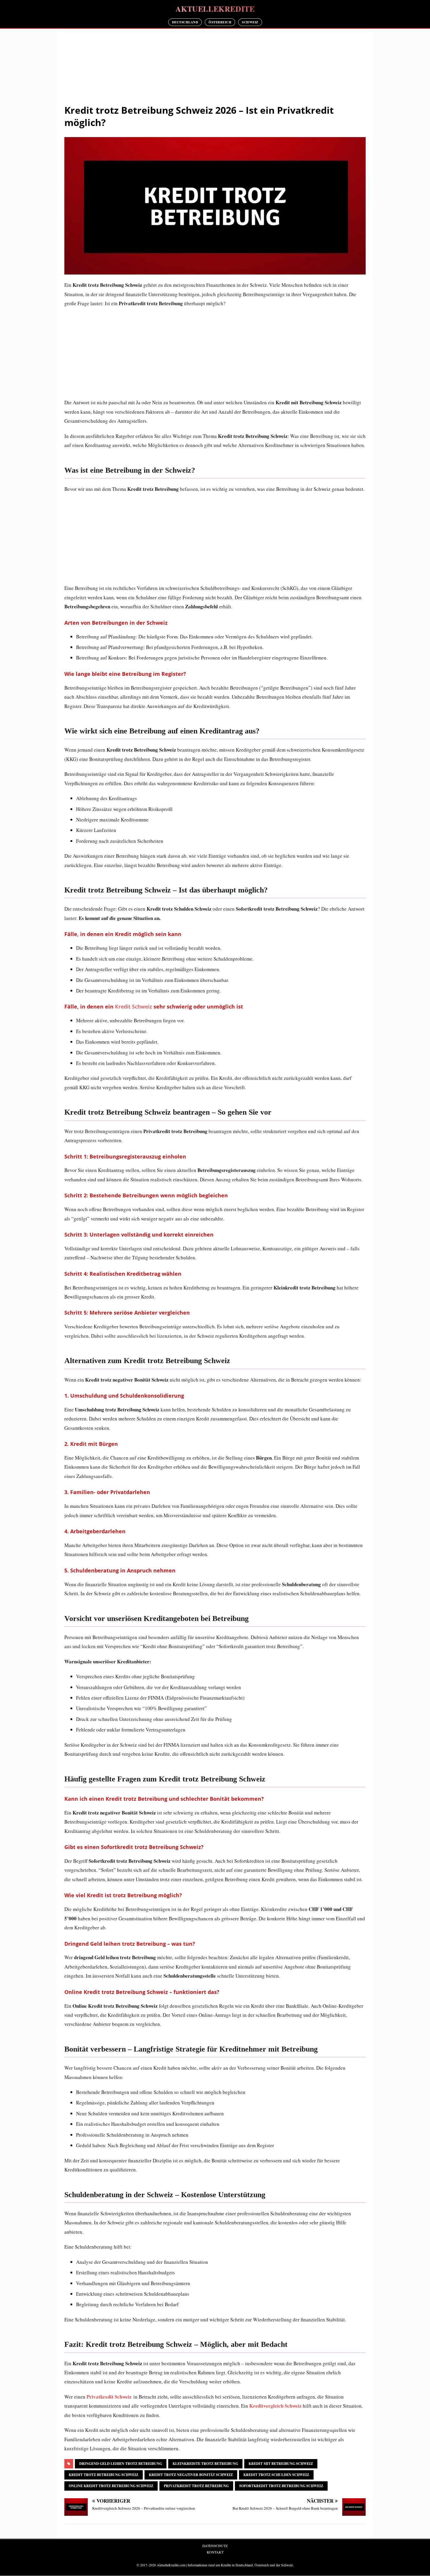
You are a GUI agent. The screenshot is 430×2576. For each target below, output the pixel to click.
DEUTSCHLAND (185, 22)
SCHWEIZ (250, 22)
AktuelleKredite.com (171, 2565)
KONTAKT (215, 2552)
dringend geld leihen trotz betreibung (121, 2464)
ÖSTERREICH (220, 22)
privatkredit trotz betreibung (196, 2486)
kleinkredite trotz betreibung (205, 2464)
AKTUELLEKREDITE (215, 9)
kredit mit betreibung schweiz (281, 2464)
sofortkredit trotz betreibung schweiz (281, 2486)
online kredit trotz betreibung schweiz (111, 2486)
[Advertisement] (215, 68)
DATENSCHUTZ (215, 2546)
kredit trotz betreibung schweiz (104, 2475)
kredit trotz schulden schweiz (276, 2475)
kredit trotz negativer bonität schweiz (191, 2475)
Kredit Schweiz (134, 1006)
